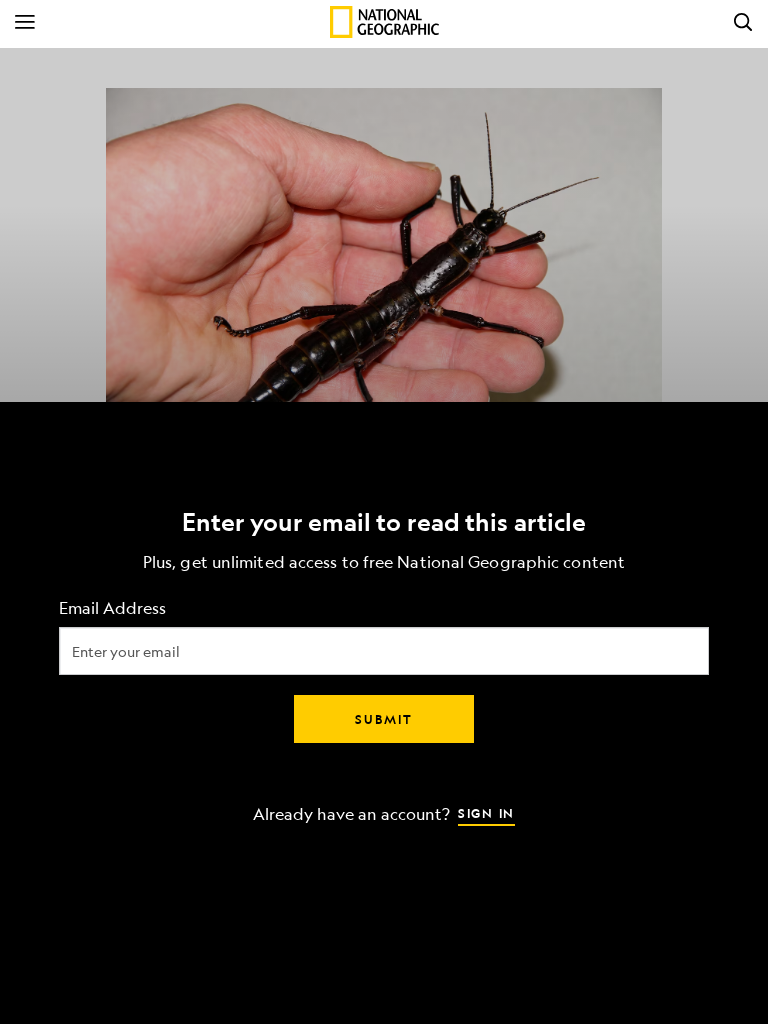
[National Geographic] (384, 22)
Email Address (112, 608)
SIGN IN (486, 813)
